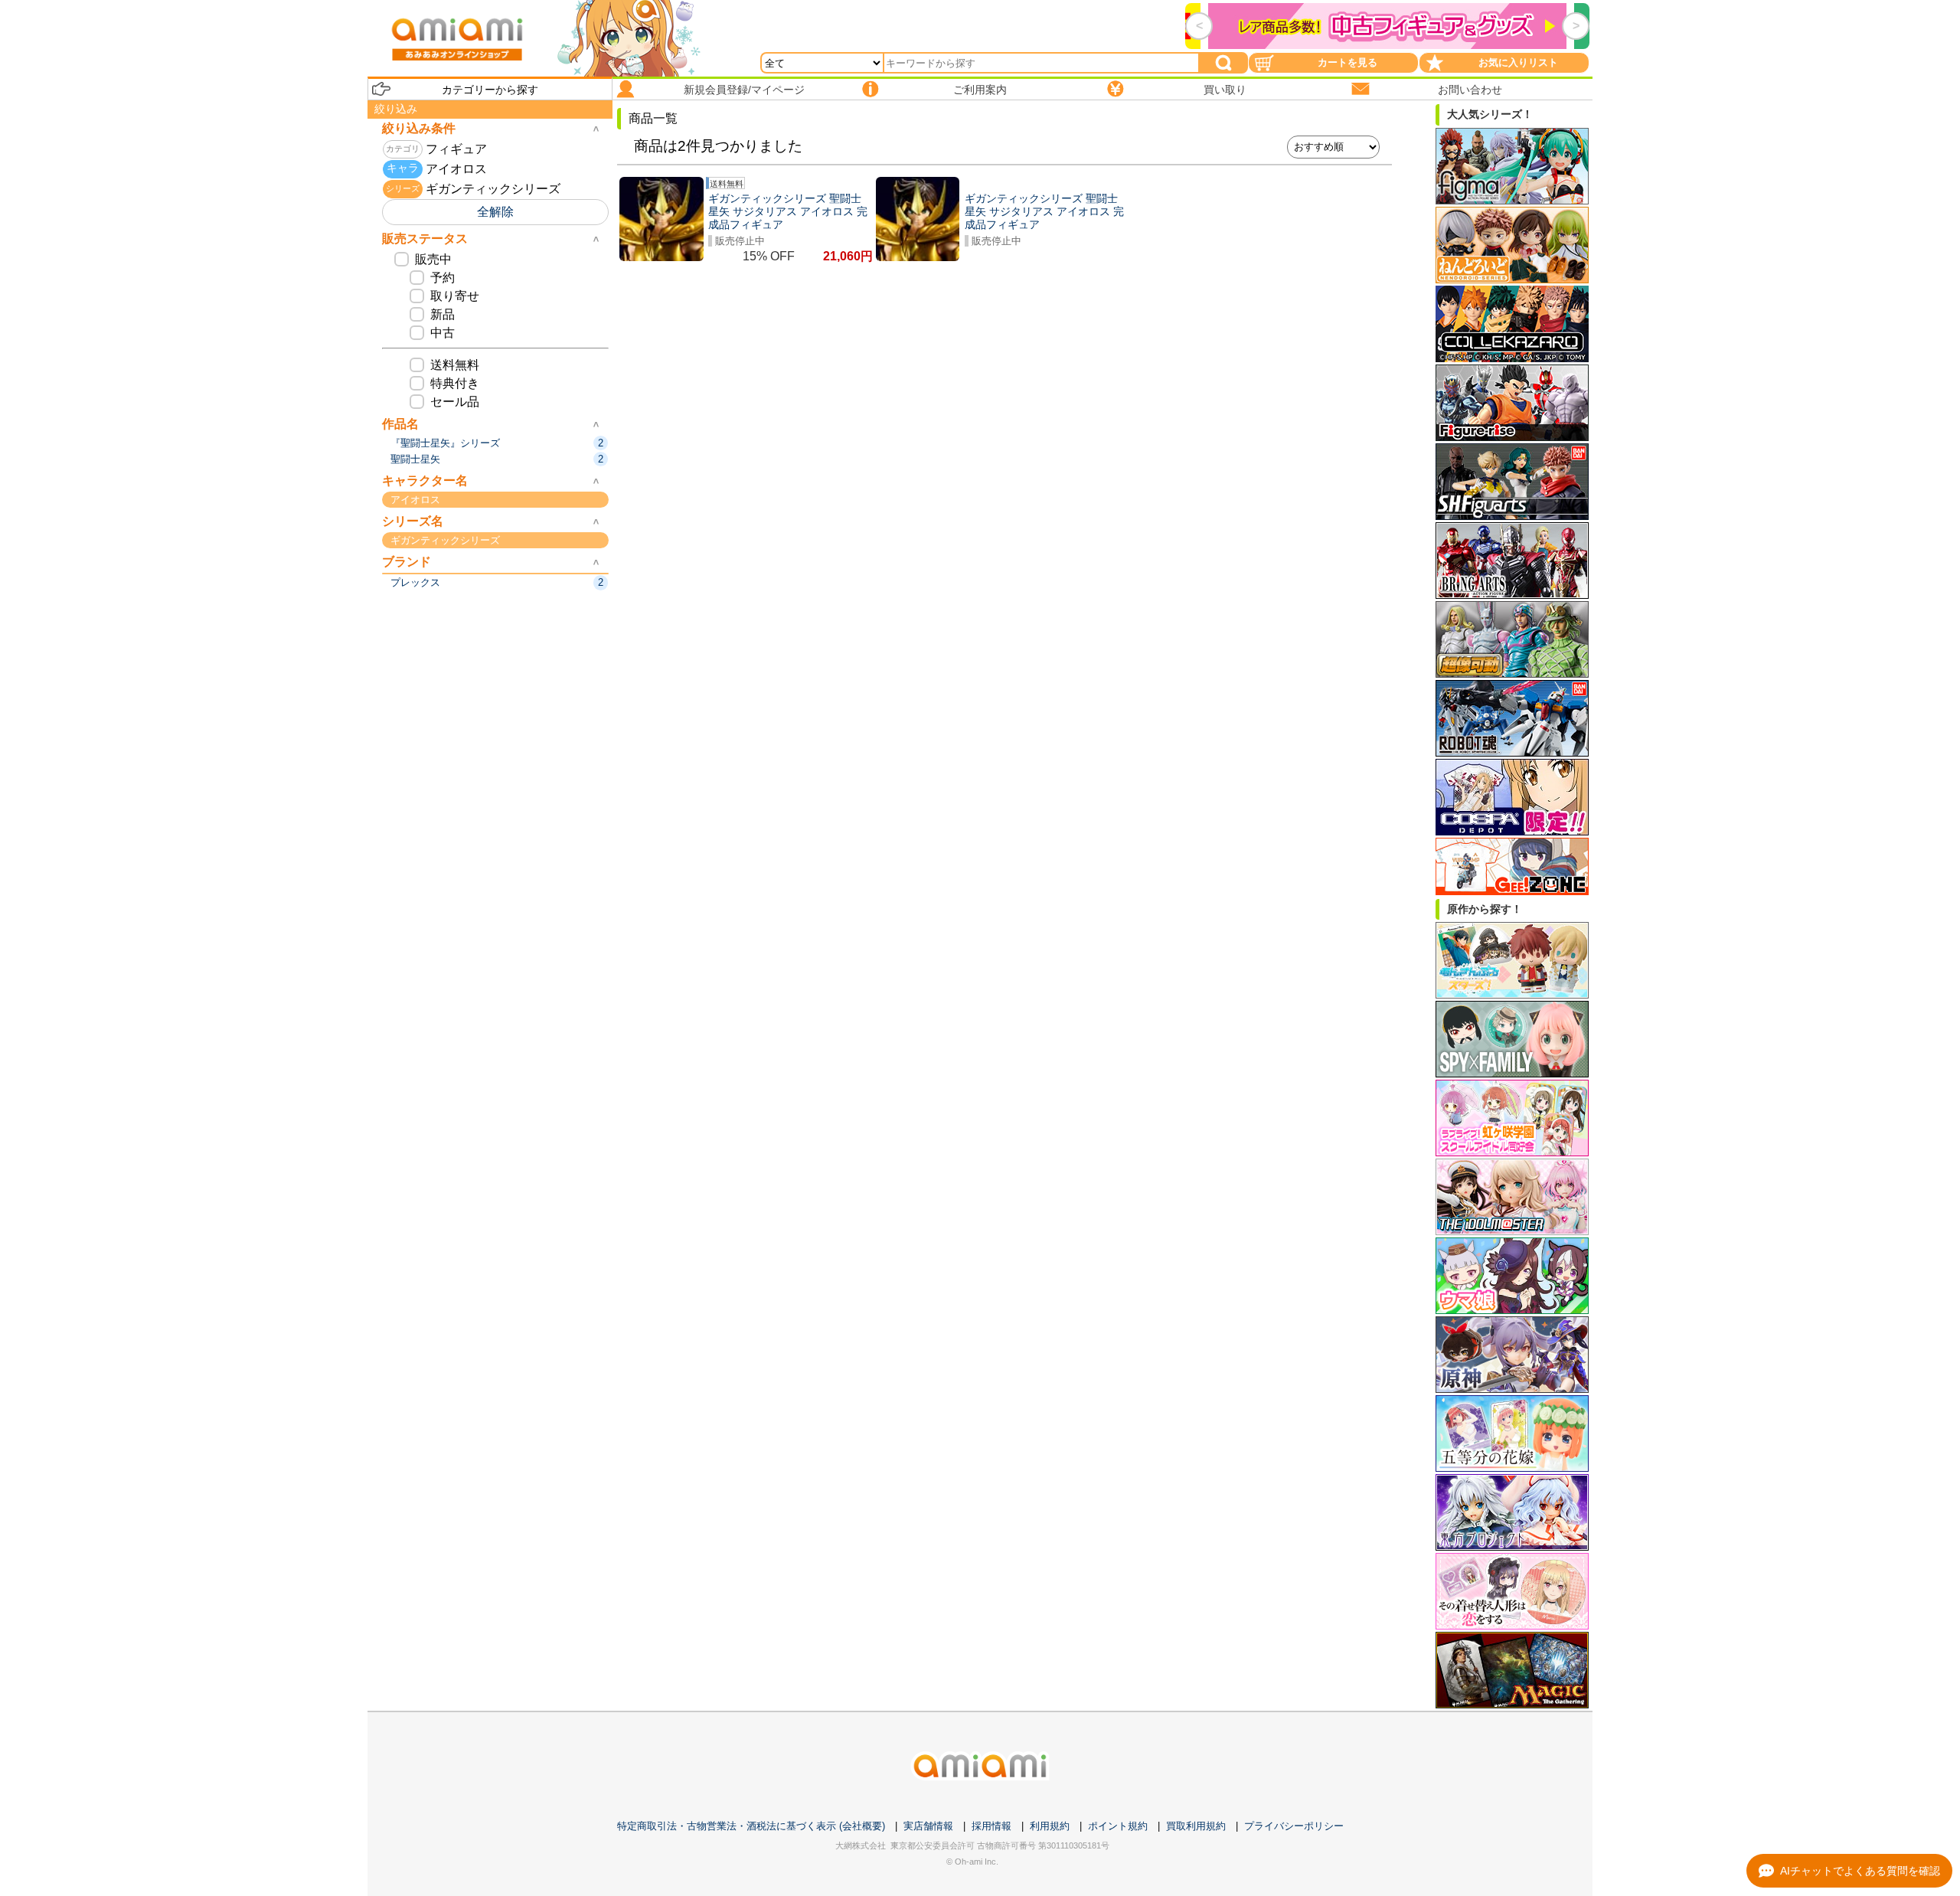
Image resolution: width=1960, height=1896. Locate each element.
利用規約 (1050, 1826)
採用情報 (991, 1826)
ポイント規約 (1118, 1826)
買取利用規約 (1196, 1826)
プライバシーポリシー (1294, 1826)
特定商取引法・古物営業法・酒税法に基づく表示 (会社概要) (751, 1826)
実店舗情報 (928, 1826)
